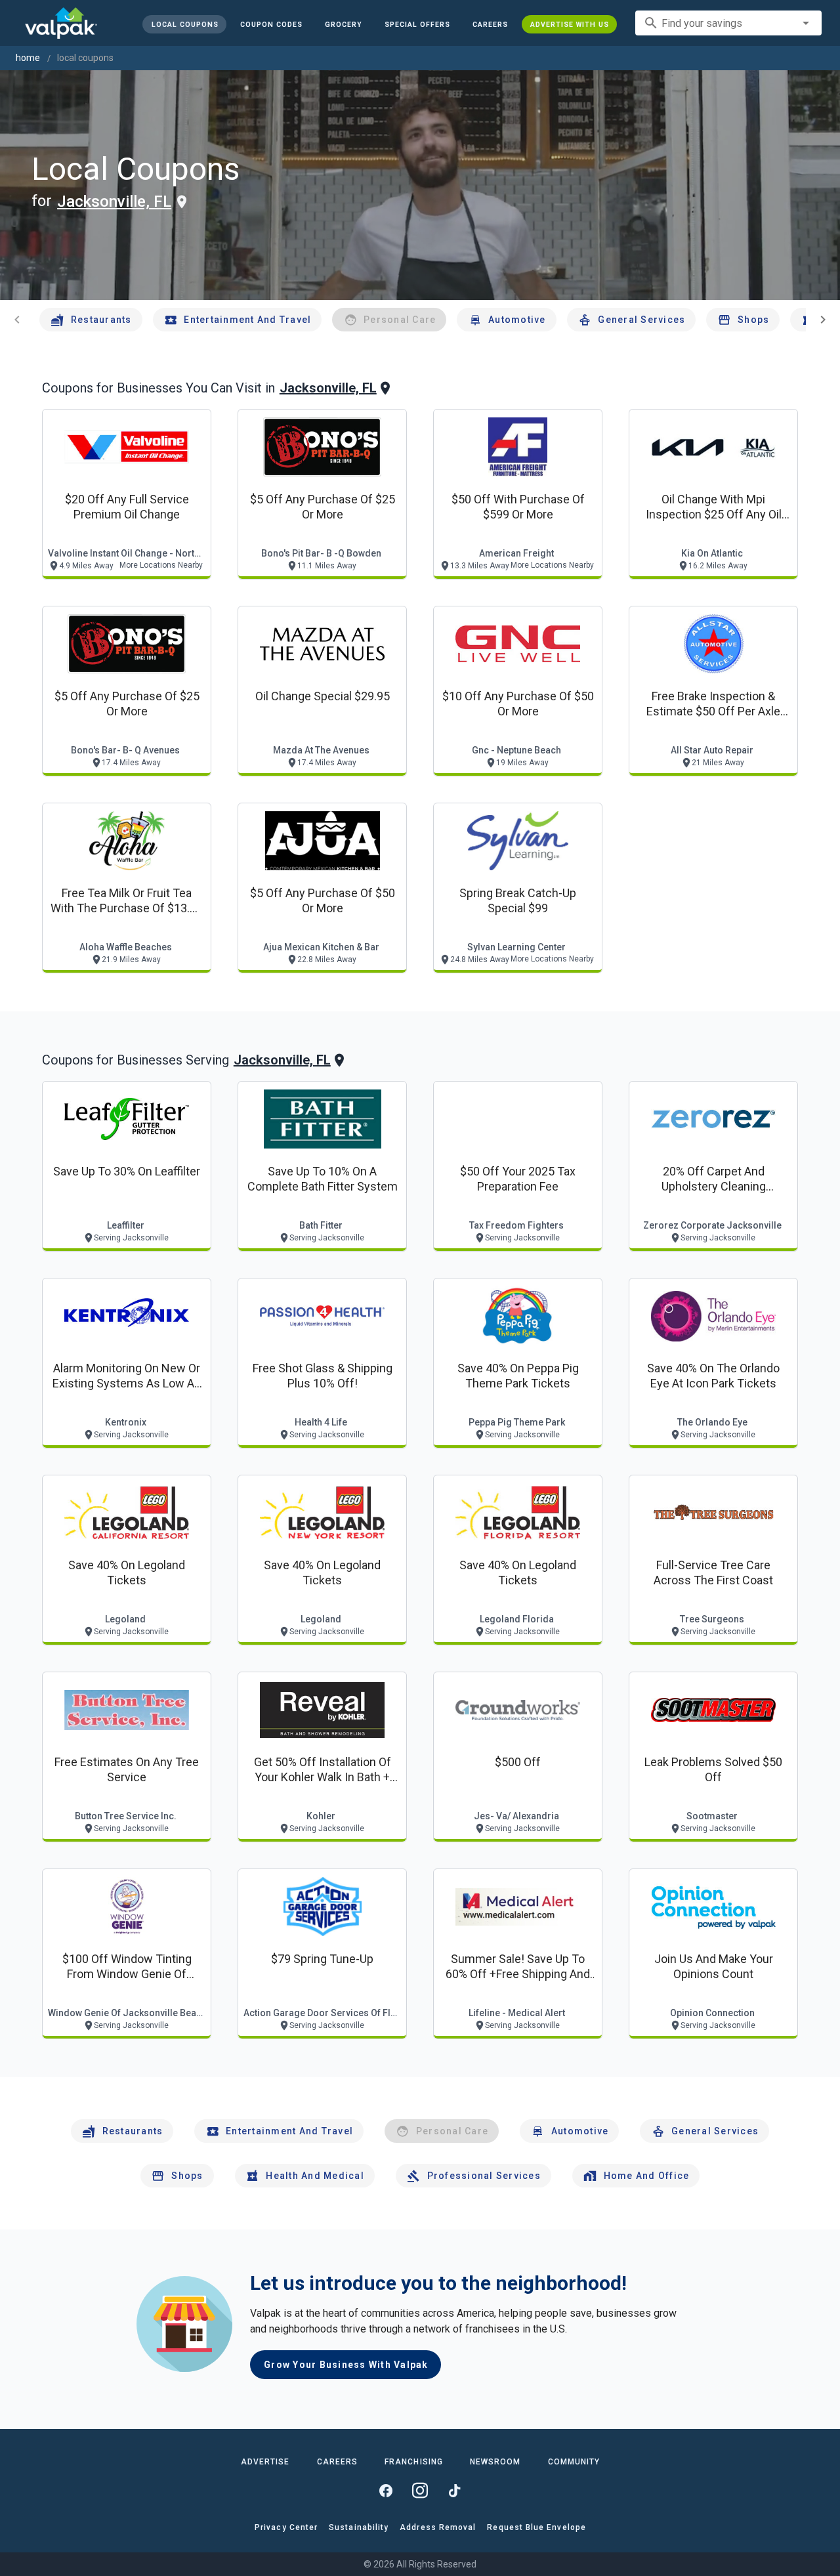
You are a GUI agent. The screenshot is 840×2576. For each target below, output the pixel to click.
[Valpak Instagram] (420, 2491)
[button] (417, 24)
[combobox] (728, 23)
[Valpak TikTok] (454, 2491)
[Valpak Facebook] (386, 2491)
